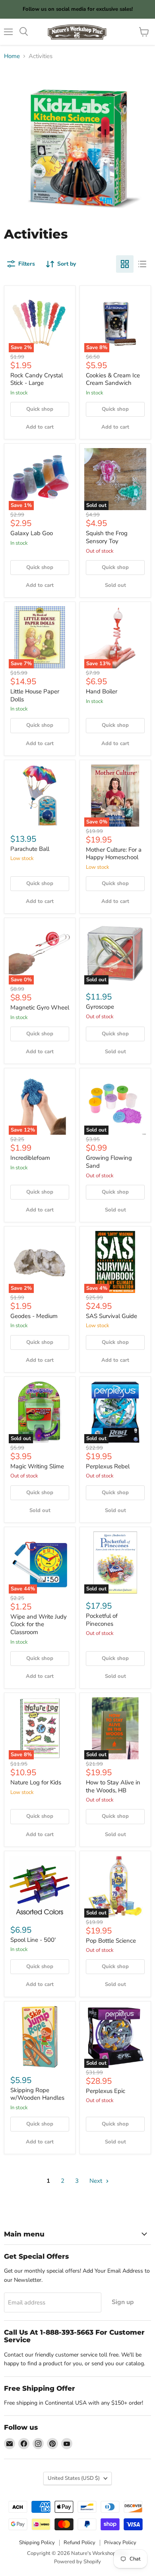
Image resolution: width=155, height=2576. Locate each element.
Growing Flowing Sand (109, 1162)
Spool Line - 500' (33, 1940)
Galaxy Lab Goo (32, 533)
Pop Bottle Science (111, 1941)
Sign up (123, 2302)
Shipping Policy (37, 2543)
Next (97, 2181)
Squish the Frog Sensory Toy (107, 537)
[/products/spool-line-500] (40, 1887)
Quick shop (40, 409)
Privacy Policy (120, 2543)
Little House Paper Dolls (35, 695)
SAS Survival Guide (111, 1316)
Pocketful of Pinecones (102, 1620)
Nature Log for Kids (36, 1782)
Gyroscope (100, 1007)
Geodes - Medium (34, 1316)
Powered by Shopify (77, 2562)
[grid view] (125, 264)
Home (12, 56)
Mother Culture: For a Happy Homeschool (114, 854)
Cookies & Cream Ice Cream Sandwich (113, 379)
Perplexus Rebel (108, 1466)
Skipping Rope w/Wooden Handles (37, 2094)
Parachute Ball (30, 849)
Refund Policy (79, 2543)
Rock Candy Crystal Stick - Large (37, 379)
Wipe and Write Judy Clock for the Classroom (39, 1624)
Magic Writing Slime (37, 1466)
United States (74, 2478)
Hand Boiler (102, 691)
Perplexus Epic (106, 2091)
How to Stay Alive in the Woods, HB (113, 1786)
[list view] (142, 264)
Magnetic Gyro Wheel (40, 1007)
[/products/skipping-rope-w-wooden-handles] (40, 2037)
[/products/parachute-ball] (40, 796)
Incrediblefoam (30, 1158)
